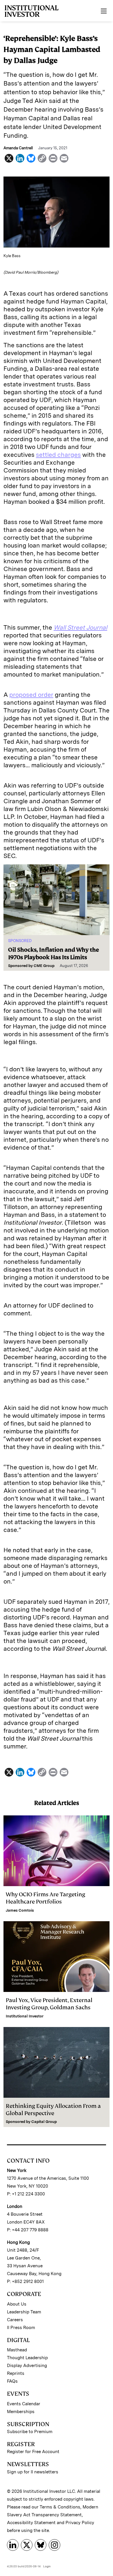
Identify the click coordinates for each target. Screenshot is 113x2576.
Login (47, 2566)
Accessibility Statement (31, 2523)
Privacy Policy (80, 2523)
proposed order (31, 695)
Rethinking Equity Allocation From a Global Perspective (53, 2110)
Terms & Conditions (60, 2507)
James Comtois (20, 1910)
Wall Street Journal (80, 627)
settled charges (58, 455)
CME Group (44, 966)
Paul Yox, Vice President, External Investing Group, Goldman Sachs (49, 2004)
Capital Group (44, 2122)
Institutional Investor (25, 2016)
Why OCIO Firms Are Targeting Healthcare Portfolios (45, 1898)
